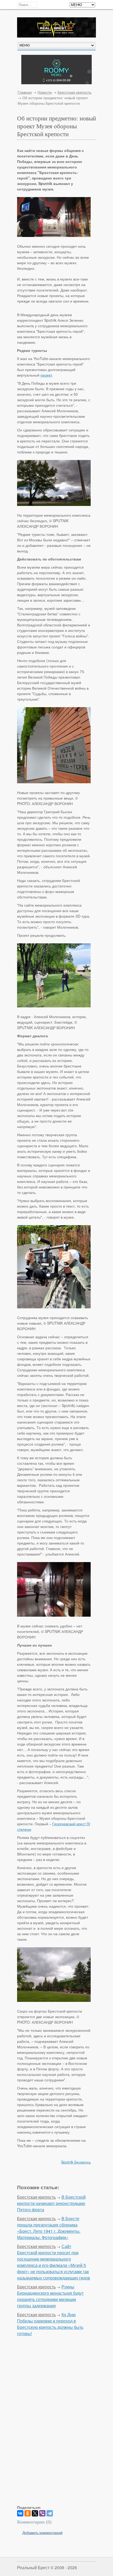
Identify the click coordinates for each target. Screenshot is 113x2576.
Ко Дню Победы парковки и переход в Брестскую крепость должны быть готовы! (50, 2324)
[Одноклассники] (28, 2513)
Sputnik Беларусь (76, 2162)
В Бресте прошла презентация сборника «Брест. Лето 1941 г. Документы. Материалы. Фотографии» (49, 2228)
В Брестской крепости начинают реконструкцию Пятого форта (51, 2203)
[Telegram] (50, 2513)
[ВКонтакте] (20, 2513)
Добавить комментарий (42, 2532)
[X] (35, 2513)
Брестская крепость (75, 92)
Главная (25, 92)
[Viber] (42, 2513)
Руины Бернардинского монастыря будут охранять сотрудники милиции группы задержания (50, 2296)
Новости (45, 92)
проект (46, 375)
